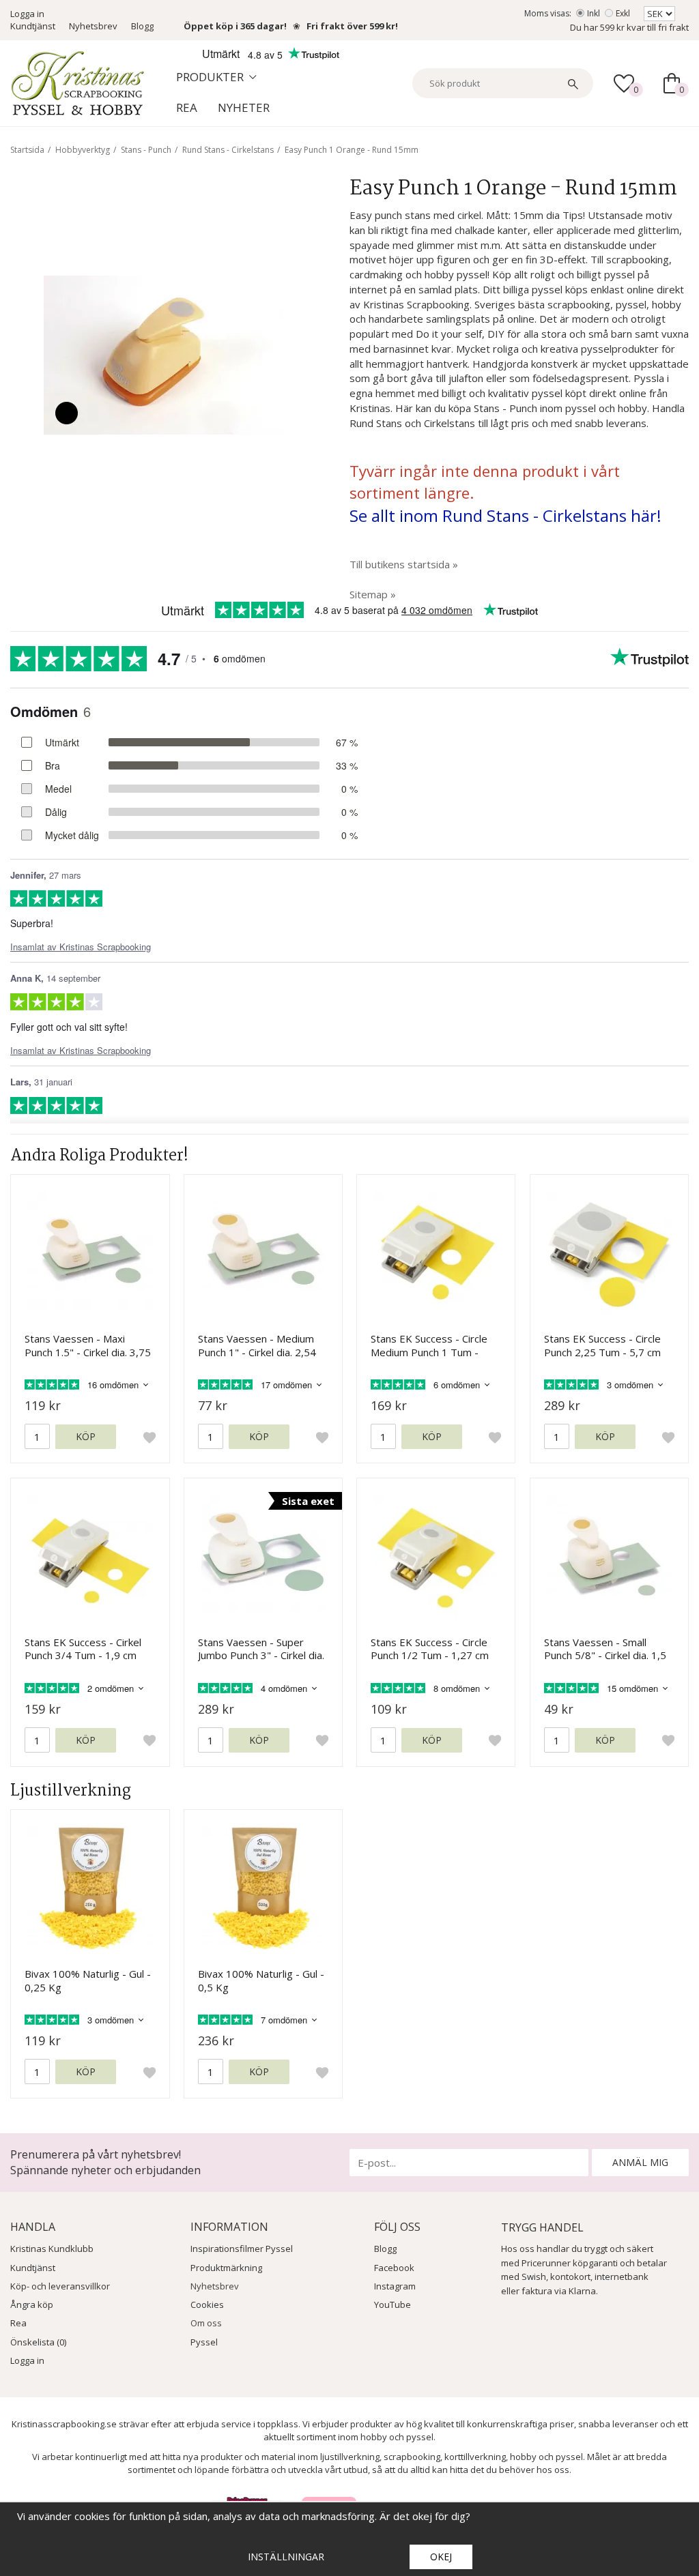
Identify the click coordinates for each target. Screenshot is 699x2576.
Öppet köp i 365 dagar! (235, 26)
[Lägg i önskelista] (149, 1437)
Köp (86, 1436)
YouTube (393, 2304)
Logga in (27, 14)
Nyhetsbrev (93, 26)
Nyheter (244, 107)
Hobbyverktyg (83, 150)
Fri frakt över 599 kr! (352, 26)
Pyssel (204, 2342)
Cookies (207, 2304)
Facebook (394, 2268)
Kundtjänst (33, 26)
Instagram (395, 2286)
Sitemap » (373, 594)
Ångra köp (32, 2304)
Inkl (594, 13)
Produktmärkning (226, 2268)
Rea (187, 107)
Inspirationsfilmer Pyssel (242, 2249)
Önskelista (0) (38, 2342)
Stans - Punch (146, 150)
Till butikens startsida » (404, 564)
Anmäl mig (640, 2162)
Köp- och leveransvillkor (60, 2286)
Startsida (27, 150)
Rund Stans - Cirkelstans (228, 150)
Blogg (142, 26)
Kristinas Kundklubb (52, 2249)
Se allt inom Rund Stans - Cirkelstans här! (505, 515)
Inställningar (286, 2557)
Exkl (623, 13)
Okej (441, 2557)
